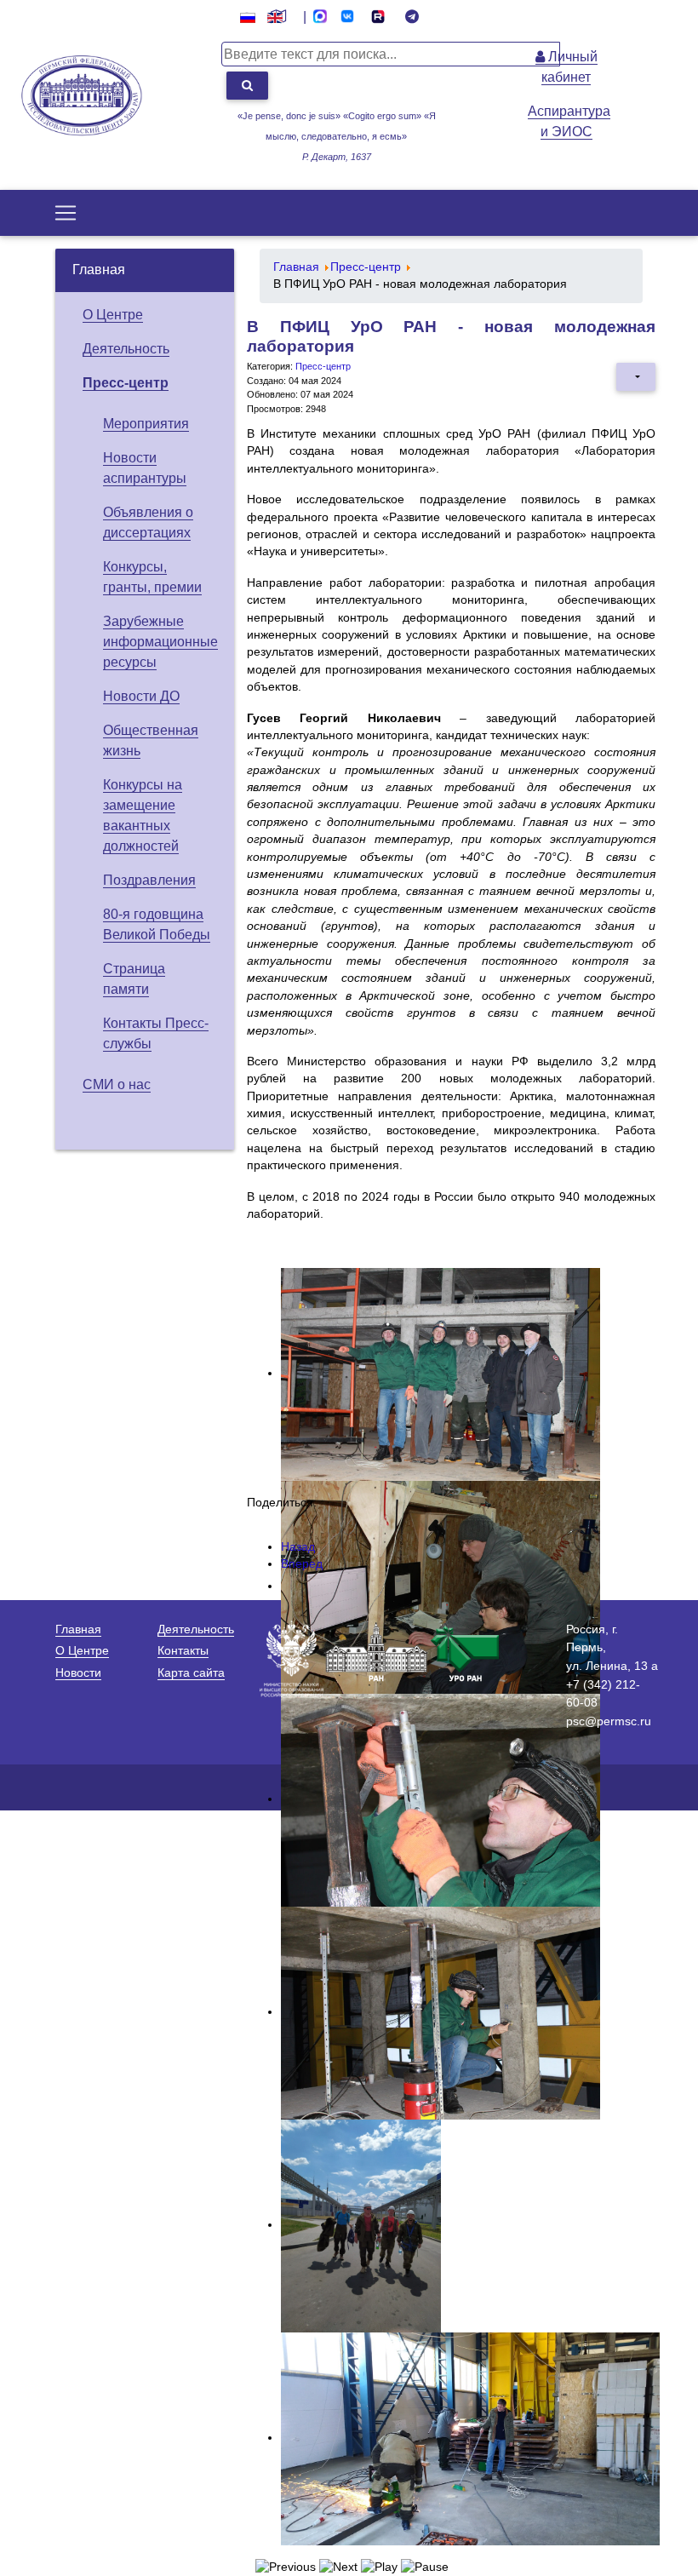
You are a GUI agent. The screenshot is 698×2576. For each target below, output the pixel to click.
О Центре (113, 315)
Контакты (183, 1650)
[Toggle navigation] (66, 213)
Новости (78, 1672)
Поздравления (149, 880)
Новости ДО (141, 696)
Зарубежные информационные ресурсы (160, 642)
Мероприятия (146, 424)
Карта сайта (191, 1672)
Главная (99, 270)
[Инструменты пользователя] (636, 376)
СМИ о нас (117, 1084)
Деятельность (126, 349)
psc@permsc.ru (609, 1721)
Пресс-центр (126, 383)
